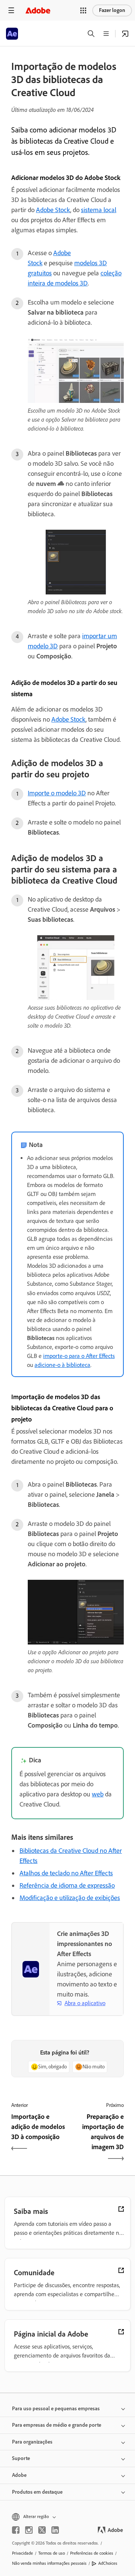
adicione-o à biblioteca (62, 1365)
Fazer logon (112, 10)
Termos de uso (52, 2553)
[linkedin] (55, 2530)
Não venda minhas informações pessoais (49, 2563)
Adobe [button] (19, 2475)
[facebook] (16, 2530)
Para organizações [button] (32, 2442)
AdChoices (108, 2563)
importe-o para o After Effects (79, 1356)
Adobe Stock (53, 210)
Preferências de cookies (92, 2553)
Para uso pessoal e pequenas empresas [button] (56, 2409)
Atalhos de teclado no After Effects (66, 1873)
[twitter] (42, 2530)
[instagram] (29, 2530)
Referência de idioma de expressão (67, 1885)
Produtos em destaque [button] (37, 2492)
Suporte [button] (21, 2458)
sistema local (99, 210)
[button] (83, 10)
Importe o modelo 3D (57, 793)
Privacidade (22, 2553)
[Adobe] (38, 10)
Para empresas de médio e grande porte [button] (57, 2425)
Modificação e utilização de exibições (70, 1898)
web (98, 1794)
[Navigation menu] (11, 10)
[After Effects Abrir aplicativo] (125, 34)
